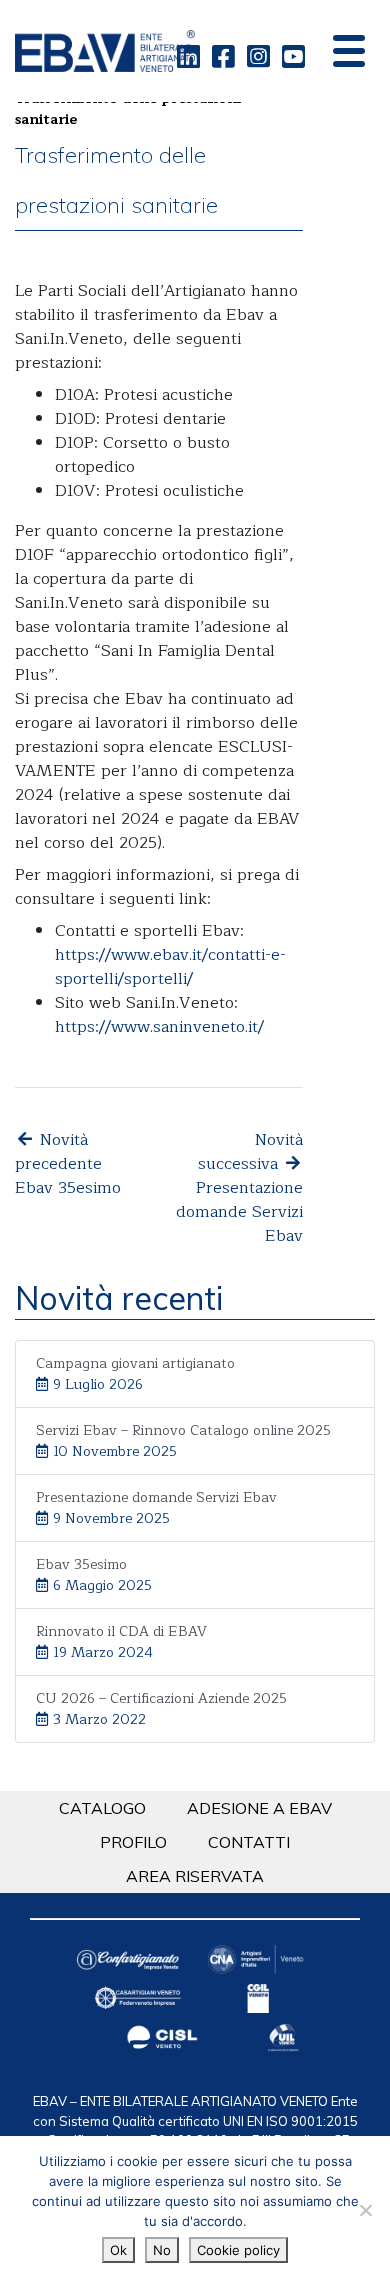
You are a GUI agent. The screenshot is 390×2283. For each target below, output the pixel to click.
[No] (365, 2210)
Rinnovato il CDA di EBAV (121, 1642)
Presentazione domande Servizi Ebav (156, 1508)
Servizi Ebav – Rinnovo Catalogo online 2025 (183, 1441)
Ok (118, 2250)
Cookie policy (238, 2250)
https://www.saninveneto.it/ (159, 1027)
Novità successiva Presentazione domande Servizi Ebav (239, 1188)
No (162, 2250)
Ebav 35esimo (94, 1575)
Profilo (133, 1842)
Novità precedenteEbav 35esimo (68, 1164)
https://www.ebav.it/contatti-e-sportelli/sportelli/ (170, 967)
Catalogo (102, 1808)
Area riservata (195, 1876)
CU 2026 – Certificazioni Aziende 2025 (161, 1709)
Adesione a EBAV (259, 1808)
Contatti (249, 1842)
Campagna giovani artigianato (135, 1374)
